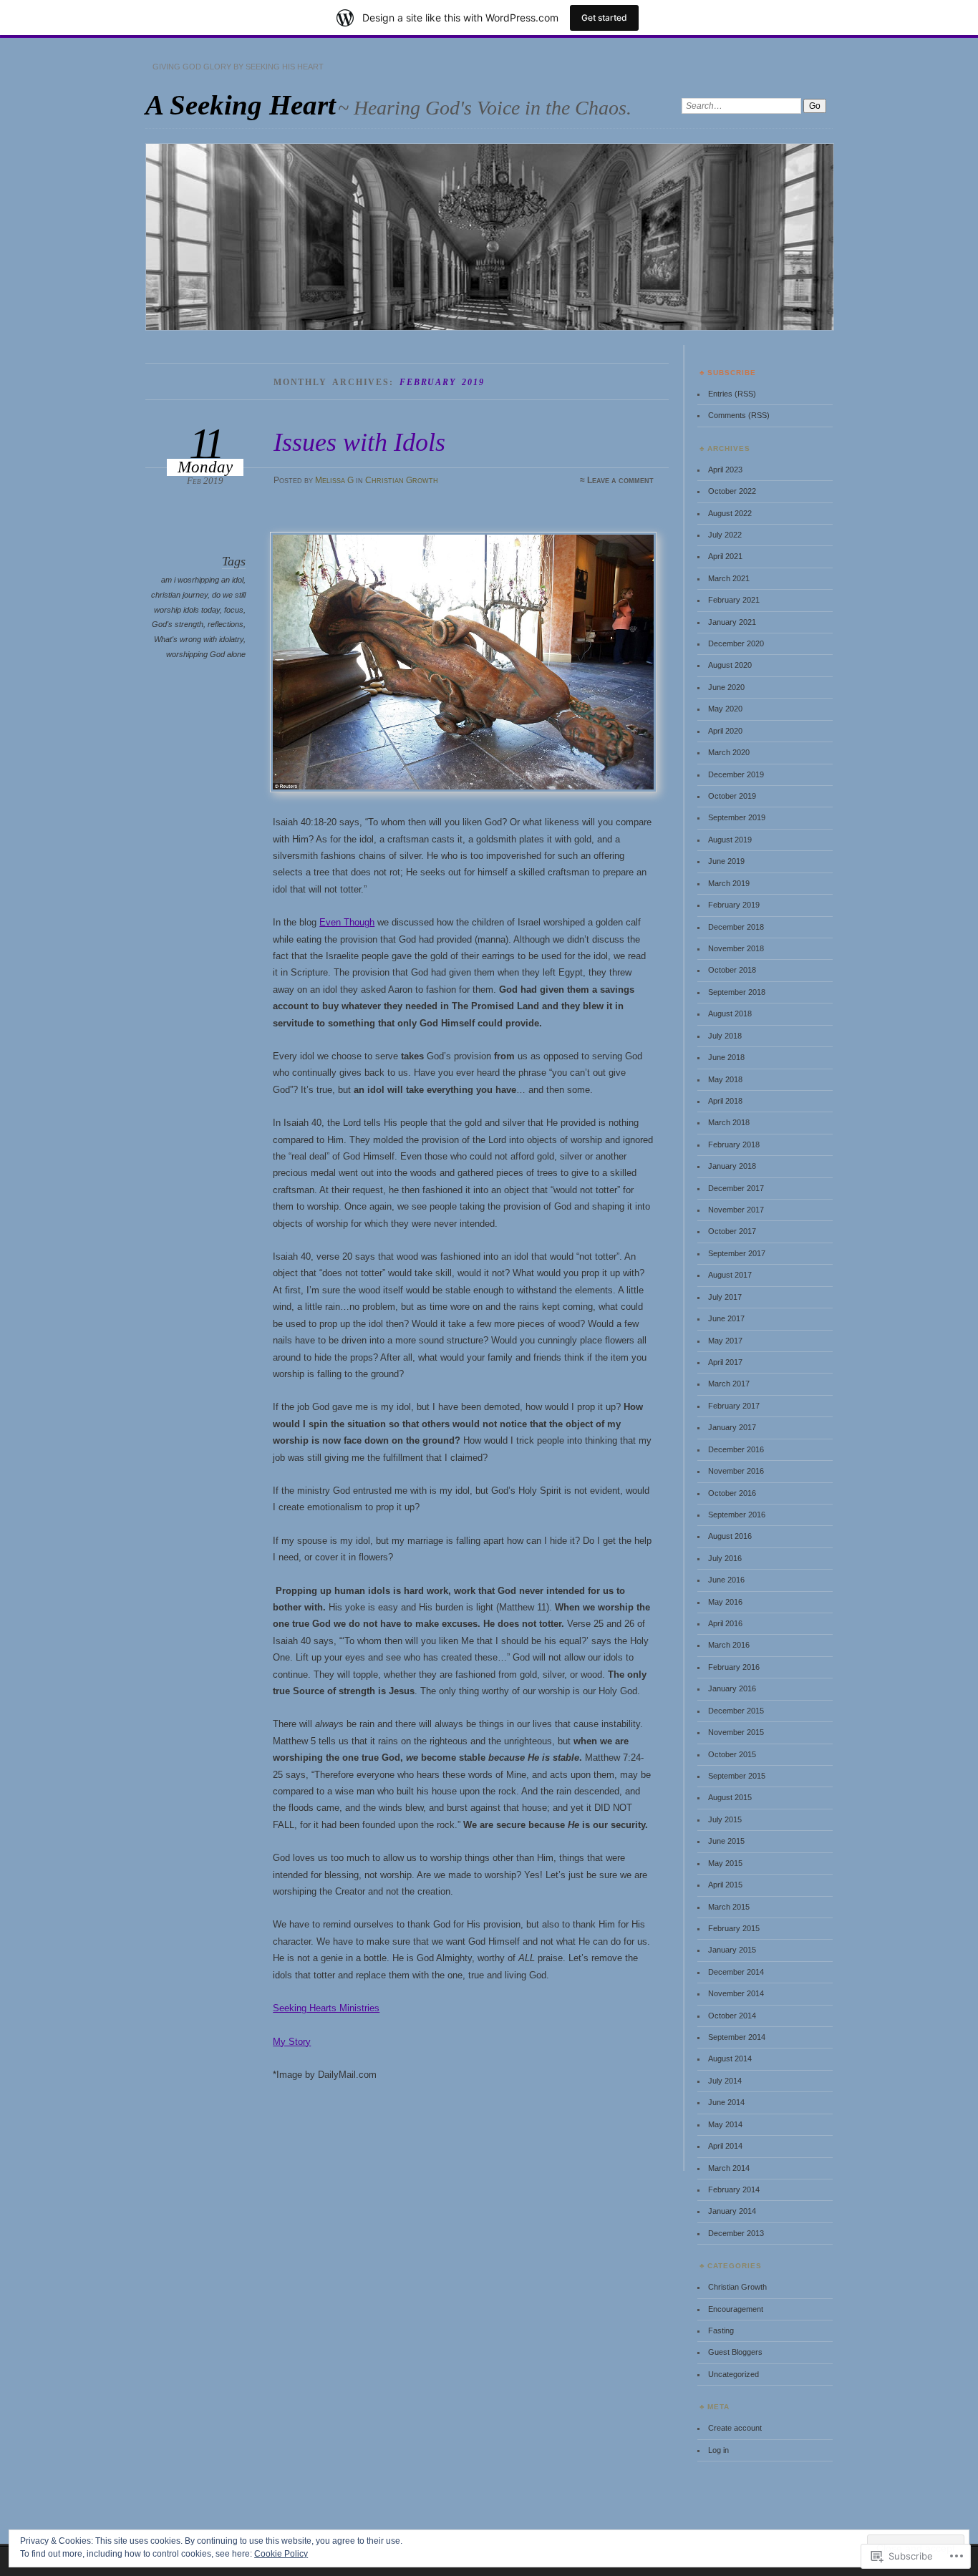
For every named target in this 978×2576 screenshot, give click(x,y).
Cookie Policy (281, 2554)
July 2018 (725, 1036)
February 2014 (734, 2189)
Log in (718, 2450)
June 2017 (726, 1318)
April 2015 (725, 1885)
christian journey (179, 595)
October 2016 (732, 1493)
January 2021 (732, 622)
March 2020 (729, 752)
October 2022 (732, 491)
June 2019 (726, 861)
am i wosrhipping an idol (202, 580)
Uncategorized (733, 2374)
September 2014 (737, 2037)
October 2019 (732, 796)
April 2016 (725, 1623)
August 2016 (730, 1536)
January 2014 (732, 2211)
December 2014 (736, 1972)
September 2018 (737, 992)
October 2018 (732, 970)
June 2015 (726, 1841)
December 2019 (736, 774)
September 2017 (737, 1253)
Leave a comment (620, 480)
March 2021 (729, 578)
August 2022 (730, 513)
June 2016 (726, 1580)
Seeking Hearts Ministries (326, 2008)
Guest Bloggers (735, 2352)
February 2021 (734, 600)
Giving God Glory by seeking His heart (238, 67)
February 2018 (734, 1144)
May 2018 (725, 1079)
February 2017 (734, 1406)
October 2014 (732, 2016)
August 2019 (730, 840)
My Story (292, 2042)
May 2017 (725, 1341)
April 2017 (725, 1362)
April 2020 (725, 731)
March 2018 (729, 1122)
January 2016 (732, 1688)
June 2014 (726, 2102)
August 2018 (730, 1014)
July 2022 (725, 535)
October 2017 (732, 1231)
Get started (604, 18)
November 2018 (736, 948)
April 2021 (725, 556)
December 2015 (736, 1711)
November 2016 (736, 1471)
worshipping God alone (206, 654)
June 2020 (726, 687)
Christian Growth (402, 480)
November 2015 (736, 1732)
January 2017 (732, 1427)
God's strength (178, 624)
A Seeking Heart (241, 105)
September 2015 (737, 1776)
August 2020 (730, 665)
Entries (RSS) (732, 394)
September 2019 (737, 817)
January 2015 (732, 1950)
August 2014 (730, 2059)
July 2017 (725, 1297)
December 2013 (736, 2233)
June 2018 (726, 1057)
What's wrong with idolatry (199, 639)
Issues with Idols (359, 442)
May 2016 (725, 1602)
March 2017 (729, 1384)
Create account (735, 2428)
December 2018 (736, 927)
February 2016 (734, 1667)
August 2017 (730, 1275)
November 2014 (736, 1993)
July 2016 (725, 1558)
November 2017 (736, 1210)
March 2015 (729, 1907)
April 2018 (725, 1101)
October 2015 (732, 1754)
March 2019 (729, 883)
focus (234, 610)
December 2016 (736, 1449)
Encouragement (736, 2309)
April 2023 (725, 470)
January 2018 (732, 1166)
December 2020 (736, 643)
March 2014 (729, 2168)
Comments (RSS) (739, 415)
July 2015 (725, 1819)
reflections (226, 624)
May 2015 (725, 1863)
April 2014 (725, 2146)
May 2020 (725, 709)
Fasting (721, 2330)
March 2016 (729, 1645)
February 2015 (734, 1928)
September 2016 (737, 1515)
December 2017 (736, 1188)
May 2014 (725, 2124)
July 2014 (725, 2081)
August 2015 (730, 1797)
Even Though (347, 922)
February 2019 (734, 905)
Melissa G (334, 480)
